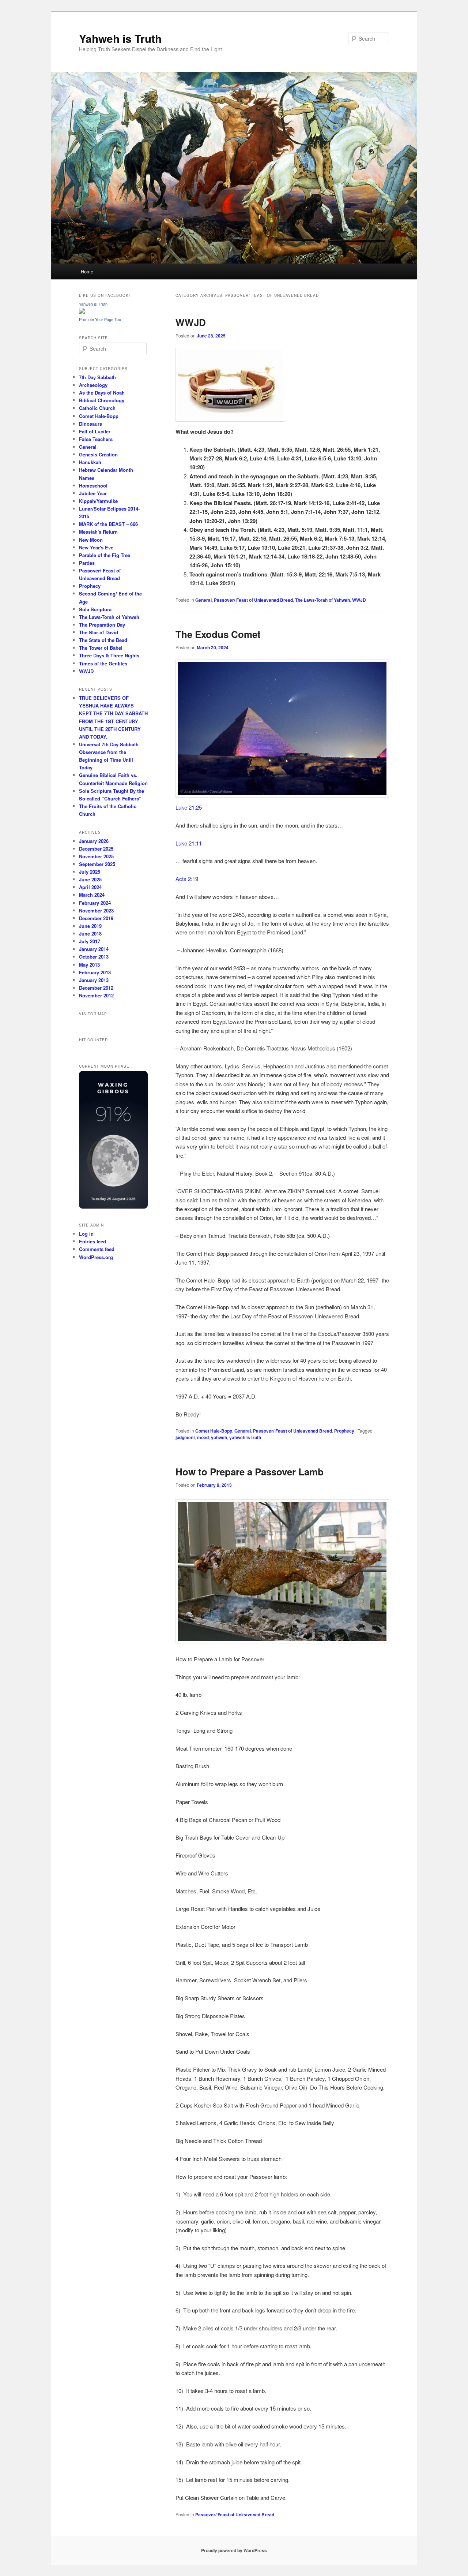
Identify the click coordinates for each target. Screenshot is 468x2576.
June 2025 (90, 879)
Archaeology (93, 385)
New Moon (91, 540)
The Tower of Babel (101, 648)
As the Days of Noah (102, 393)
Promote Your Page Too (100, 320)
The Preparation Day (102, 625)
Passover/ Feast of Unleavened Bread (253, 600)
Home (87, 271)
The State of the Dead (103, 640)
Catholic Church (97, 408)
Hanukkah (90, 462)
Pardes (87, 563)
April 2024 (90, 887)
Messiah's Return (98, 532)
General (203, 600)
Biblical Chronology (102, 400)
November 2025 (96, 856)
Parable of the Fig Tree (105, 555)
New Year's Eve (96, 547)
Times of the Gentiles (103, 663)
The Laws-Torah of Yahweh (322, 600)
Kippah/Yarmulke (98, 501)
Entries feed (93, 1241)
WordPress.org (96, 1257)
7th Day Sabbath (97, 377)
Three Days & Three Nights (109, 655)
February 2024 (95, 903)
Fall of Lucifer (95, 431)
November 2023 (96, 910)
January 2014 (94, 949)
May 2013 (89, 965)
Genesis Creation (98, 454)
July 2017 (90, 941)
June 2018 (90, 934)
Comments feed (97, 1249)
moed (203, 1437)
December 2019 (96, 918)
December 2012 (96, 988)
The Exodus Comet (218, 634)
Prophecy (344, 1431)
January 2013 (94, 980)
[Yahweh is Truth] (82, 312)
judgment (185, 1437)
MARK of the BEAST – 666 (108, 524)
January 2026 (94, 841)
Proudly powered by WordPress (234, 2550)
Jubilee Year (93, 493)
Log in (86, 1234)
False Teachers (96, 439)
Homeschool (93, 486)
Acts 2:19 (187, 879)
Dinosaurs (90, 424)
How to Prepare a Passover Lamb (250, 1472)
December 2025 (96, 849)
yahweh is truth (245, 1437)
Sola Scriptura (95, 609)
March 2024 (92, 895)
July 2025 (90, 872)
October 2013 (94, 957)
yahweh (219, 1437)
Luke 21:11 (189, 843)
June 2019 (90, 926)
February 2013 (95, 972)
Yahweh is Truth (120, 38)
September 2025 (97, 864)
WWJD (191, 322)
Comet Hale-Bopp (214, 1431)
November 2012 (96, 995)
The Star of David (99, 632)
